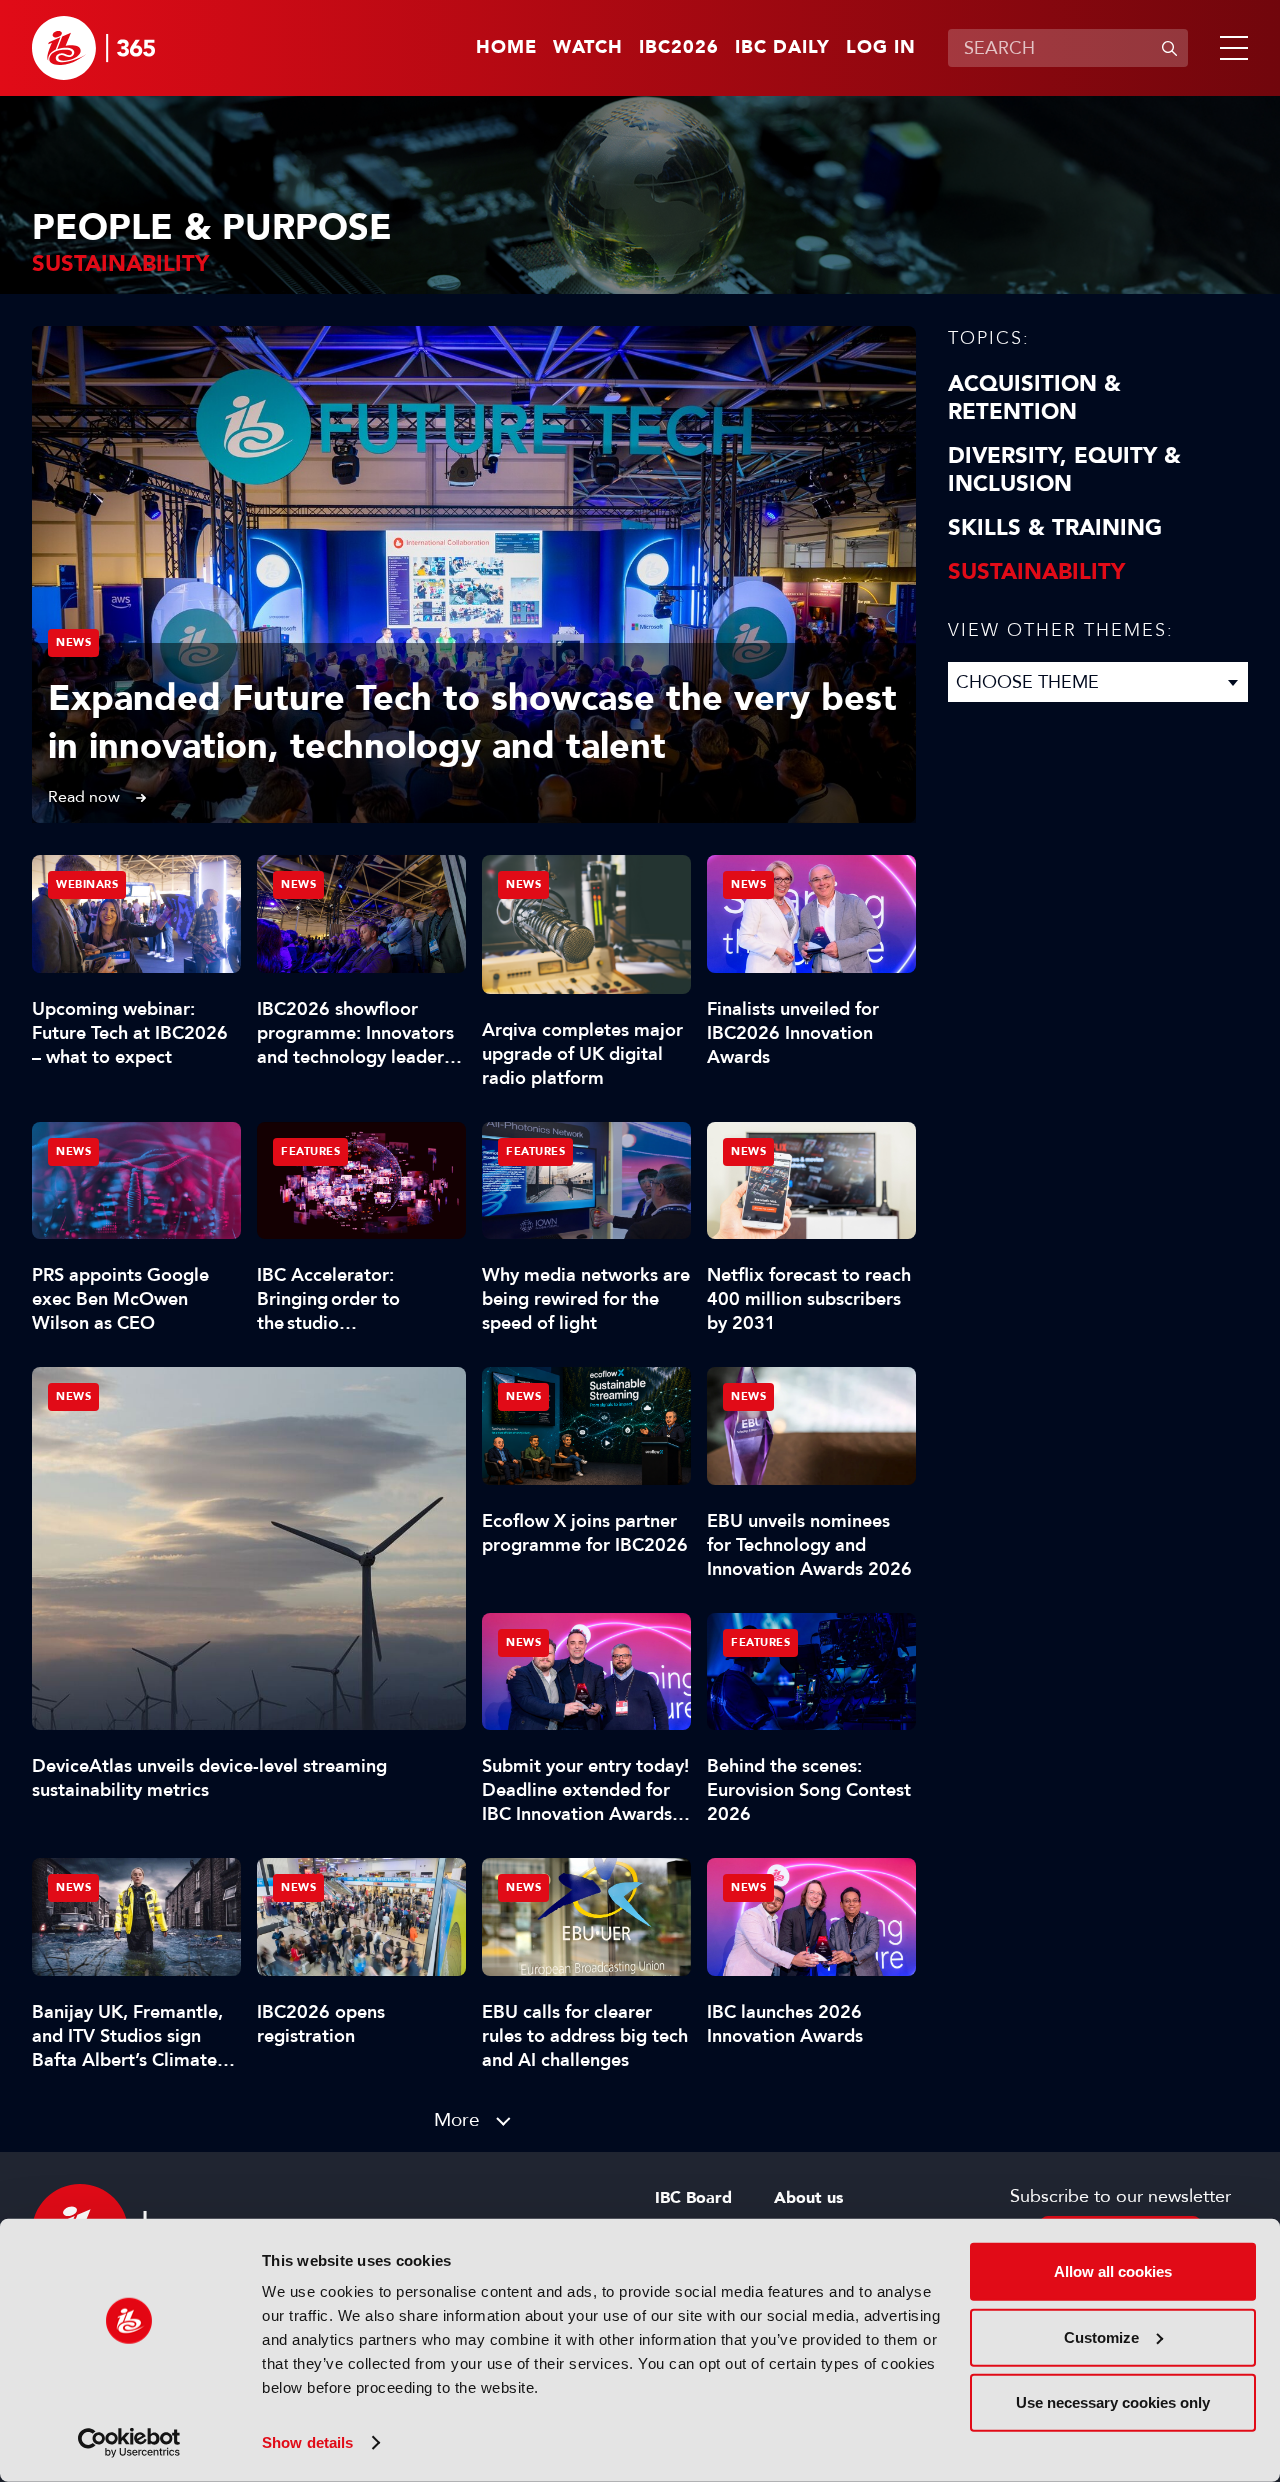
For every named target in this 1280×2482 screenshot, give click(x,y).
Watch (588, 48)
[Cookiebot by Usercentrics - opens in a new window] (129, 2443)
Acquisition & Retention (1034, 398)
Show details (307, 2442)
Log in (881, 48)
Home (506, 48)
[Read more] (474, 574)
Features (310, 1151)
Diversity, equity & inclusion (1064, 470)
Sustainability (1036, 572)
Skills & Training (1055, 528)
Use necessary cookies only (1113, 2402)
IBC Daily (782, 48)
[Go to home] (93, 48)
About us (808, 2198)
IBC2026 (679, 48)
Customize (1101, 2336)
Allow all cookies (1113, 2271)
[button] (1230, 48)
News (73, 642)
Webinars (87, 884)
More (457, 2119)
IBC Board (693, 2198)
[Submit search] (1169, 48)
